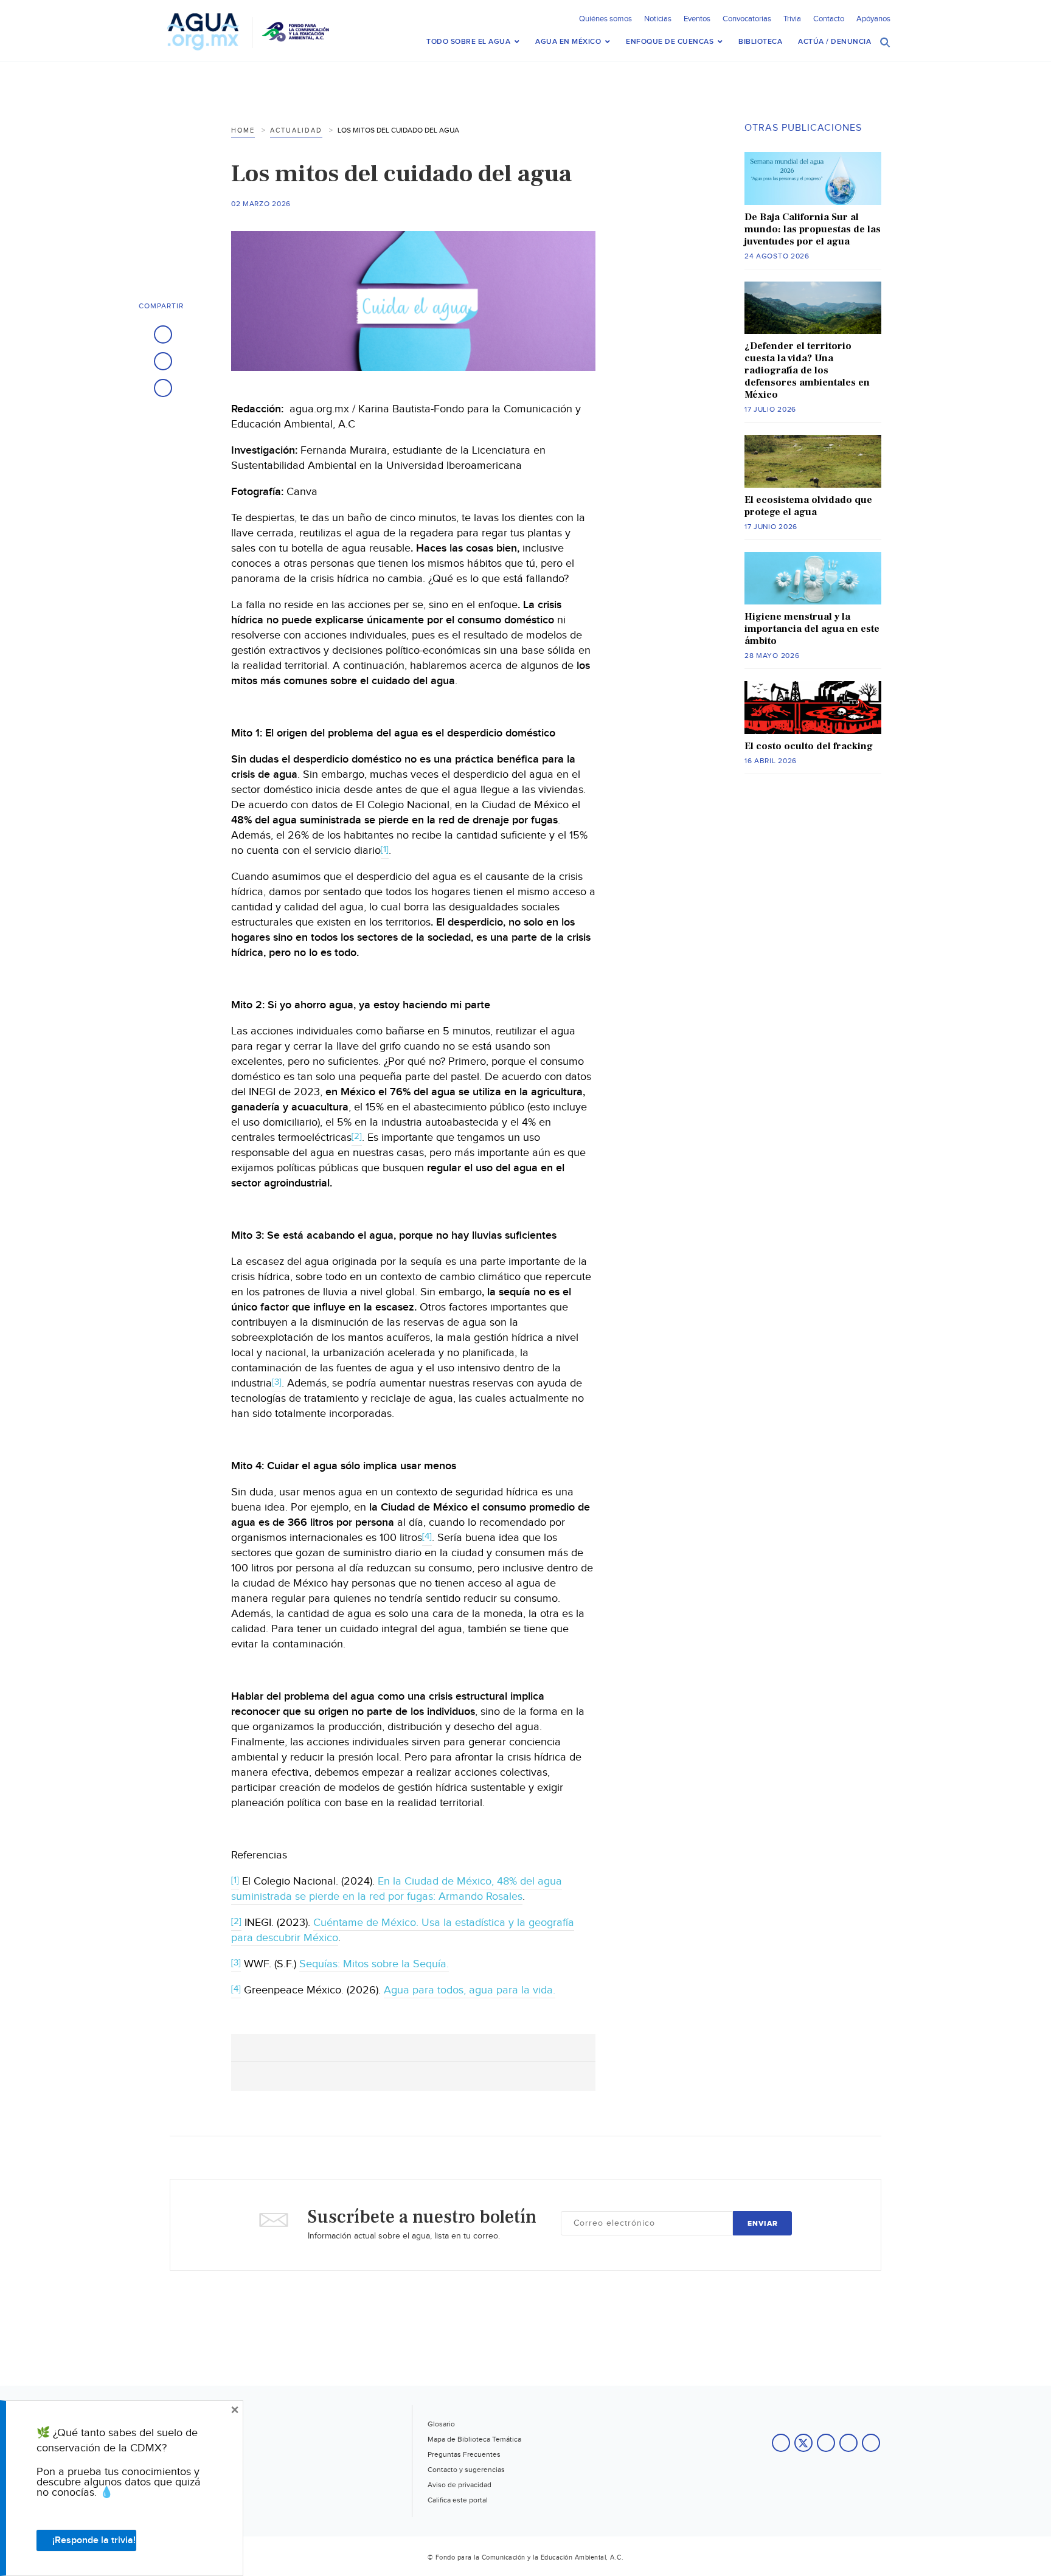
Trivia (792, 19)
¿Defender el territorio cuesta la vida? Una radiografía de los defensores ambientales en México (807, 370)
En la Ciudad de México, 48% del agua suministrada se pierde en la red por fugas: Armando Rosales (397, 1889)
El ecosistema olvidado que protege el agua (808, 506)
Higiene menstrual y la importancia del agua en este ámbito (812, 629)
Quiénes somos (605, 19)
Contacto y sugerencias (466, 2470)
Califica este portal (458, 2500)
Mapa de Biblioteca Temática (474, 2439)
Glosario (441, 2424)
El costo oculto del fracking (809, 746)
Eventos (697, 19)
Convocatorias (747, 19)
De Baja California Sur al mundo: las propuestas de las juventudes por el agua (813, 229)
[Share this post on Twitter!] (163, 361)
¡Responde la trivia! (94, 2540)
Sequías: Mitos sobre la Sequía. (374, 1964)
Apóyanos (873, 19)
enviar (763, 2224)
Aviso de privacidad (460, 2485)
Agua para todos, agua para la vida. (470, 1990)
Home (243, 130)
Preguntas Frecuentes (464, 2454)
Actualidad (296, 130)
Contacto (829, 19)
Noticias (658, 19)
